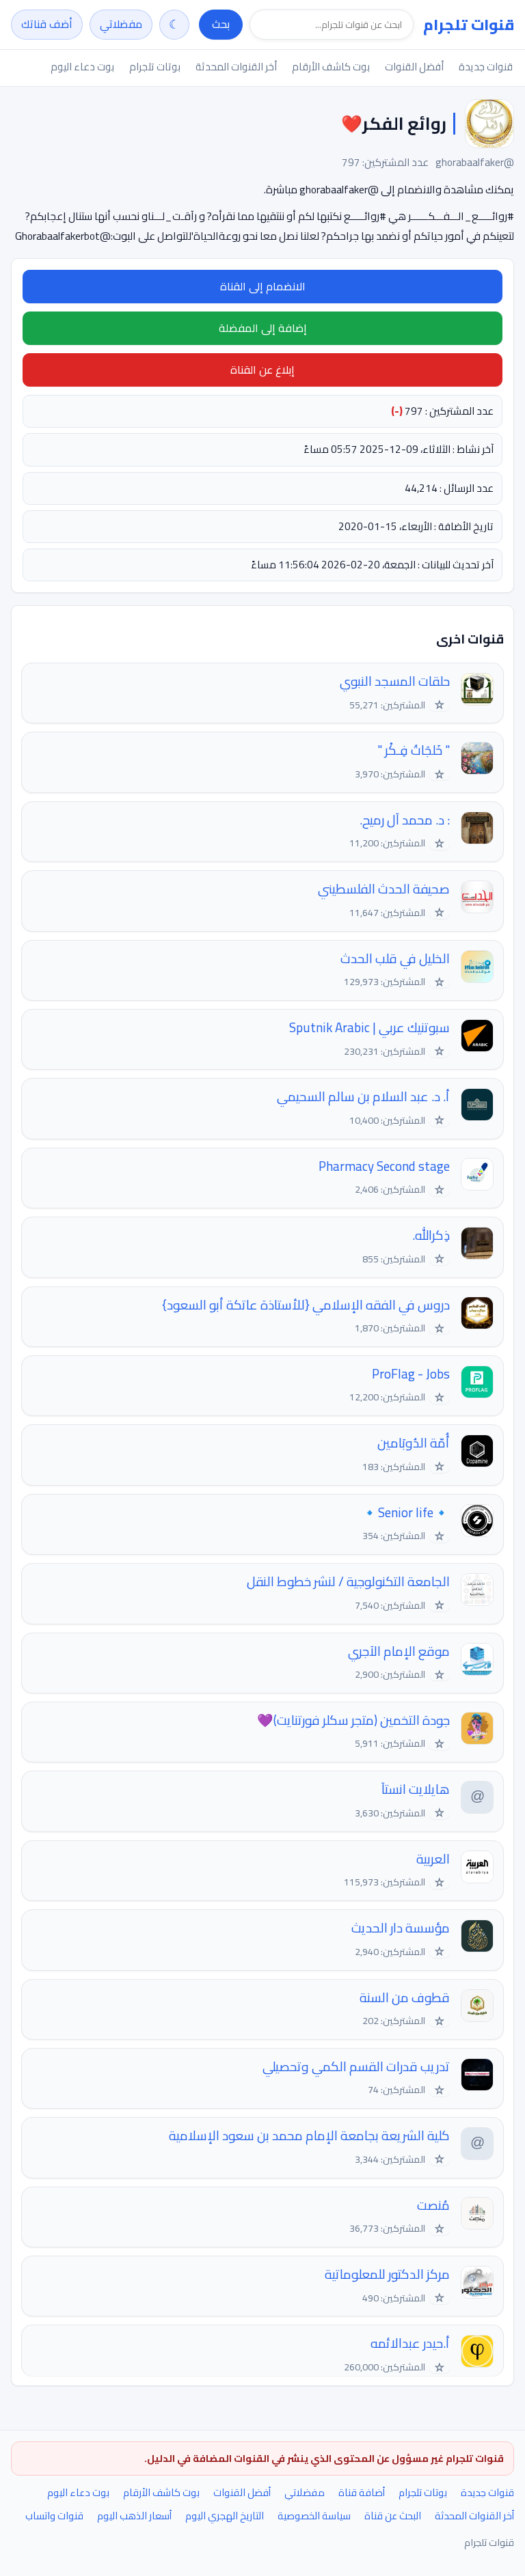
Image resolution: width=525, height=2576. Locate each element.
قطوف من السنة (405, 1998)
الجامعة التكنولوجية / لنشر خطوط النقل (348, 1582)
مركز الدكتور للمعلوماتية (387, 2274)
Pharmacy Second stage (384, 1166)
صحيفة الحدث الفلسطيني (384, 889)
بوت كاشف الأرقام (331, 67)
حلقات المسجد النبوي (395, 681)
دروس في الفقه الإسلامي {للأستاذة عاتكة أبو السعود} (306, 1305)
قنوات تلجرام (469, 25)
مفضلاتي (121, 24)
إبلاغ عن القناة (262, 370)
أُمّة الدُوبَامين (414, 1443)
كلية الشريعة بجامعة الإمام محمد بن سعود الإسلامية (309, 2136)
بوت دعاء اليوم (82, 67)
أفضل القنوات (414, 67)
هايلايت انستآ (416, 1789)
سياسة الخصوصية (314, 2516)
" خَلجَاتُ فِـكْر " (414, 750)
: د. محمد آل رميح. (405, 820)
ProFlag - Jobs (411, 1374)
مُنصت (433, 2205)
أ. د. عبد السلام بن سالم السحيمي (363, 1097)
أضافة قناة (362, 2492)
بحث (221, 24)
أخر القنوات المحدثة (236, 67)
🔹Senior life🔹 (406, 1513)
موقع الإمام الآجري (399, 1651)
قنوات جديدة (486, 67)
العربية (433, 1859)
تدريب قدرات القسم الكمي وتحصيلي (356, 2067)
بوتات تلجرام (155, 67)
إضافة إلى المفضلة (263, 328)
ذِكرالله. (431, 1235)
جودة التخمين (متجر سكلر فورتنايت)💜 (353, 1720)
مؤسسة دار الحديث (401, 1928)
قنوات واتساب (54, 2516)
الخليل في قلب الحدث (395, 959)
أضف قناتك (47, 24)
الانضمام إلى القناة (263, 286)
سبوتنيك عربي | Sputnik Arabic (369, 1028)
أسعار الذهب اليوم (134, 2516)
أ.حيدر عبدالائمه (410, 2343)
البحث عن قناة (393, 2516)
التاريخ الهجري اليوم (225, 2516)
